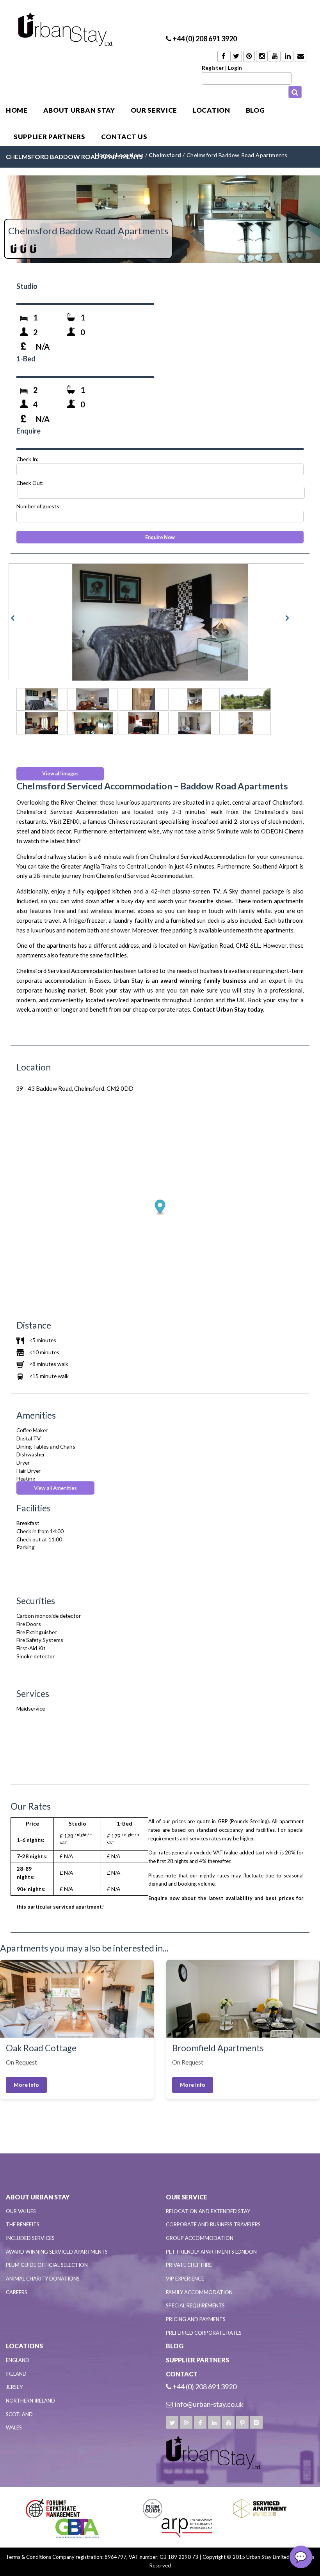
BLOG (255, 110)
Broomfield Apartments (218, 2048)
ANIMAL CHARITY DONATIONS (43, 2279)
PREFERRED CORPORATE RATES (204, 2333)
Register (213, 68)
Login (235, 68)
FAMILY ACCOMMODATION (199, 2292)
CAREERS (17, 2292)
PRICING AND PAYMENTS (196, 2319)
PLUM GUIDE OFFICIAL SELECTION (47, 2265)
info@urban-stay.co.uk (209, 2404)
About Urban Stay (79, 110)
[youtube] (228, 2422)
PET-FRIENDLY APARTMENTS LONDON (211, 2252)
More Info (26, 2085)
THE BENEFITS (23, 2224)
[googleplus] (186, 2422)
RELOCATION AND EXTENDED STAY (208, 2211)
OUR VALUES (21, 2211)
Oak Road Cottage (41, 2048)
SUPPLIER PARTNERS (50, 137)
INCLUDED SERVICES (30, 2238)
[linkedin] (214, 2422)
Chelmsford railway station (52, 856)
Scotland (19, 2414)
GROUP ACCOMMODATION (200, 2238)
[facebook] (200, 2422)
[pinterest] (242, 2422)
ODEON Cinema (282, 831)
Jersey (14, 2387)
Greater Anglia (80, 866)
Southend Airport (276, 866)
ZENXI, (72, 821)
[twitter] (172, 2422)
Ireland (16, 2374)
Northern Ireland (30, 2401)
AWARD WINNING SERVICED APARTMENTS (57, 2252)
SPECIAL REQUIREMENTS (195, 2305)
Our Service (154, 110)
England (18, 2360)
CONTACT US (124, 137)
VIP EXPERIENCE (185, 2279)
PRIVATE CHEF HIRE (189, 2265)
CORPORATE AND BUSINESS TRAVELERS (213, 2224)
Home (17, 110)
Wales (14, 2427)
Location (211, 110)
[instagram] (256, 2422)
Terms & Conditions (28, 2557)
